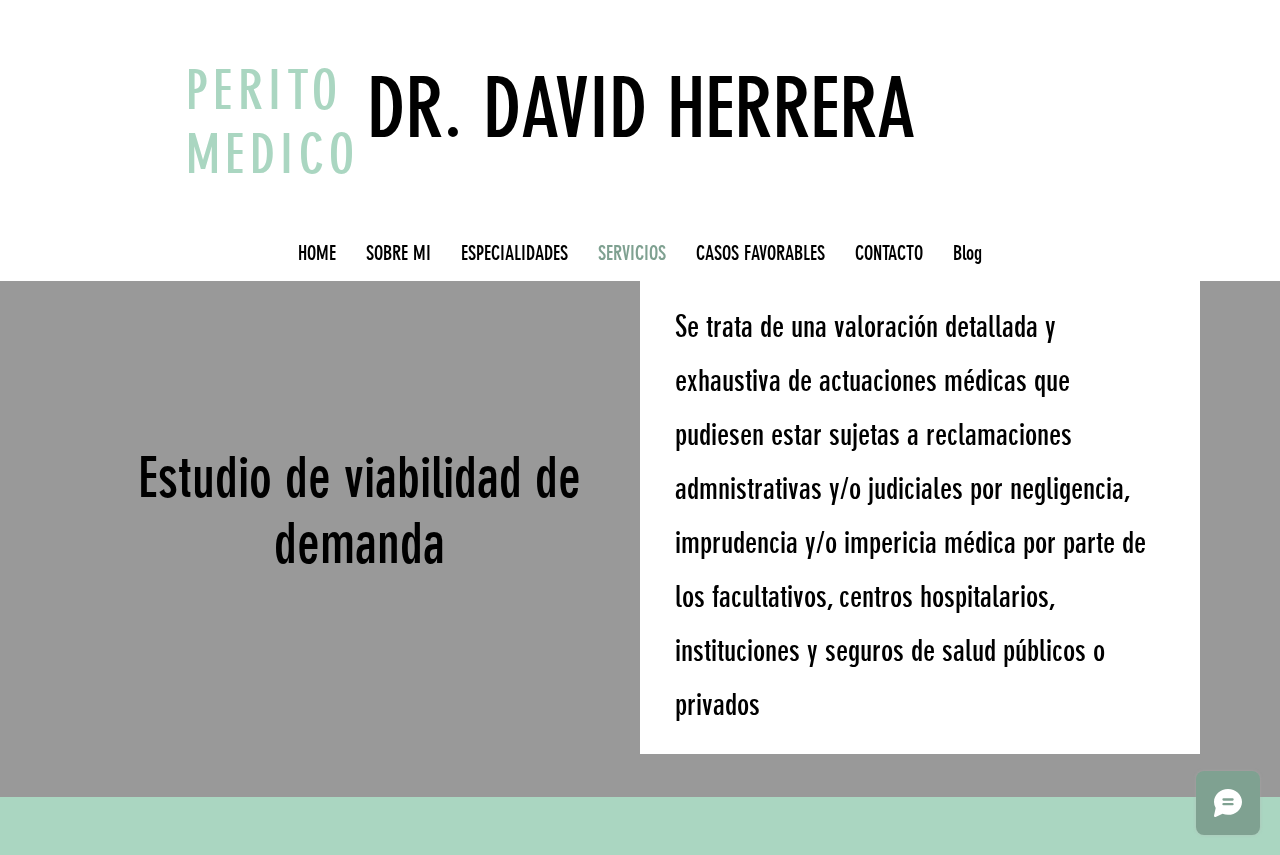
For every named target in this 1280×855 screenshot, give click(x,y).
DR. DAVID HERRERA (641, 108)
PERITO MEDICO (272, 123)
